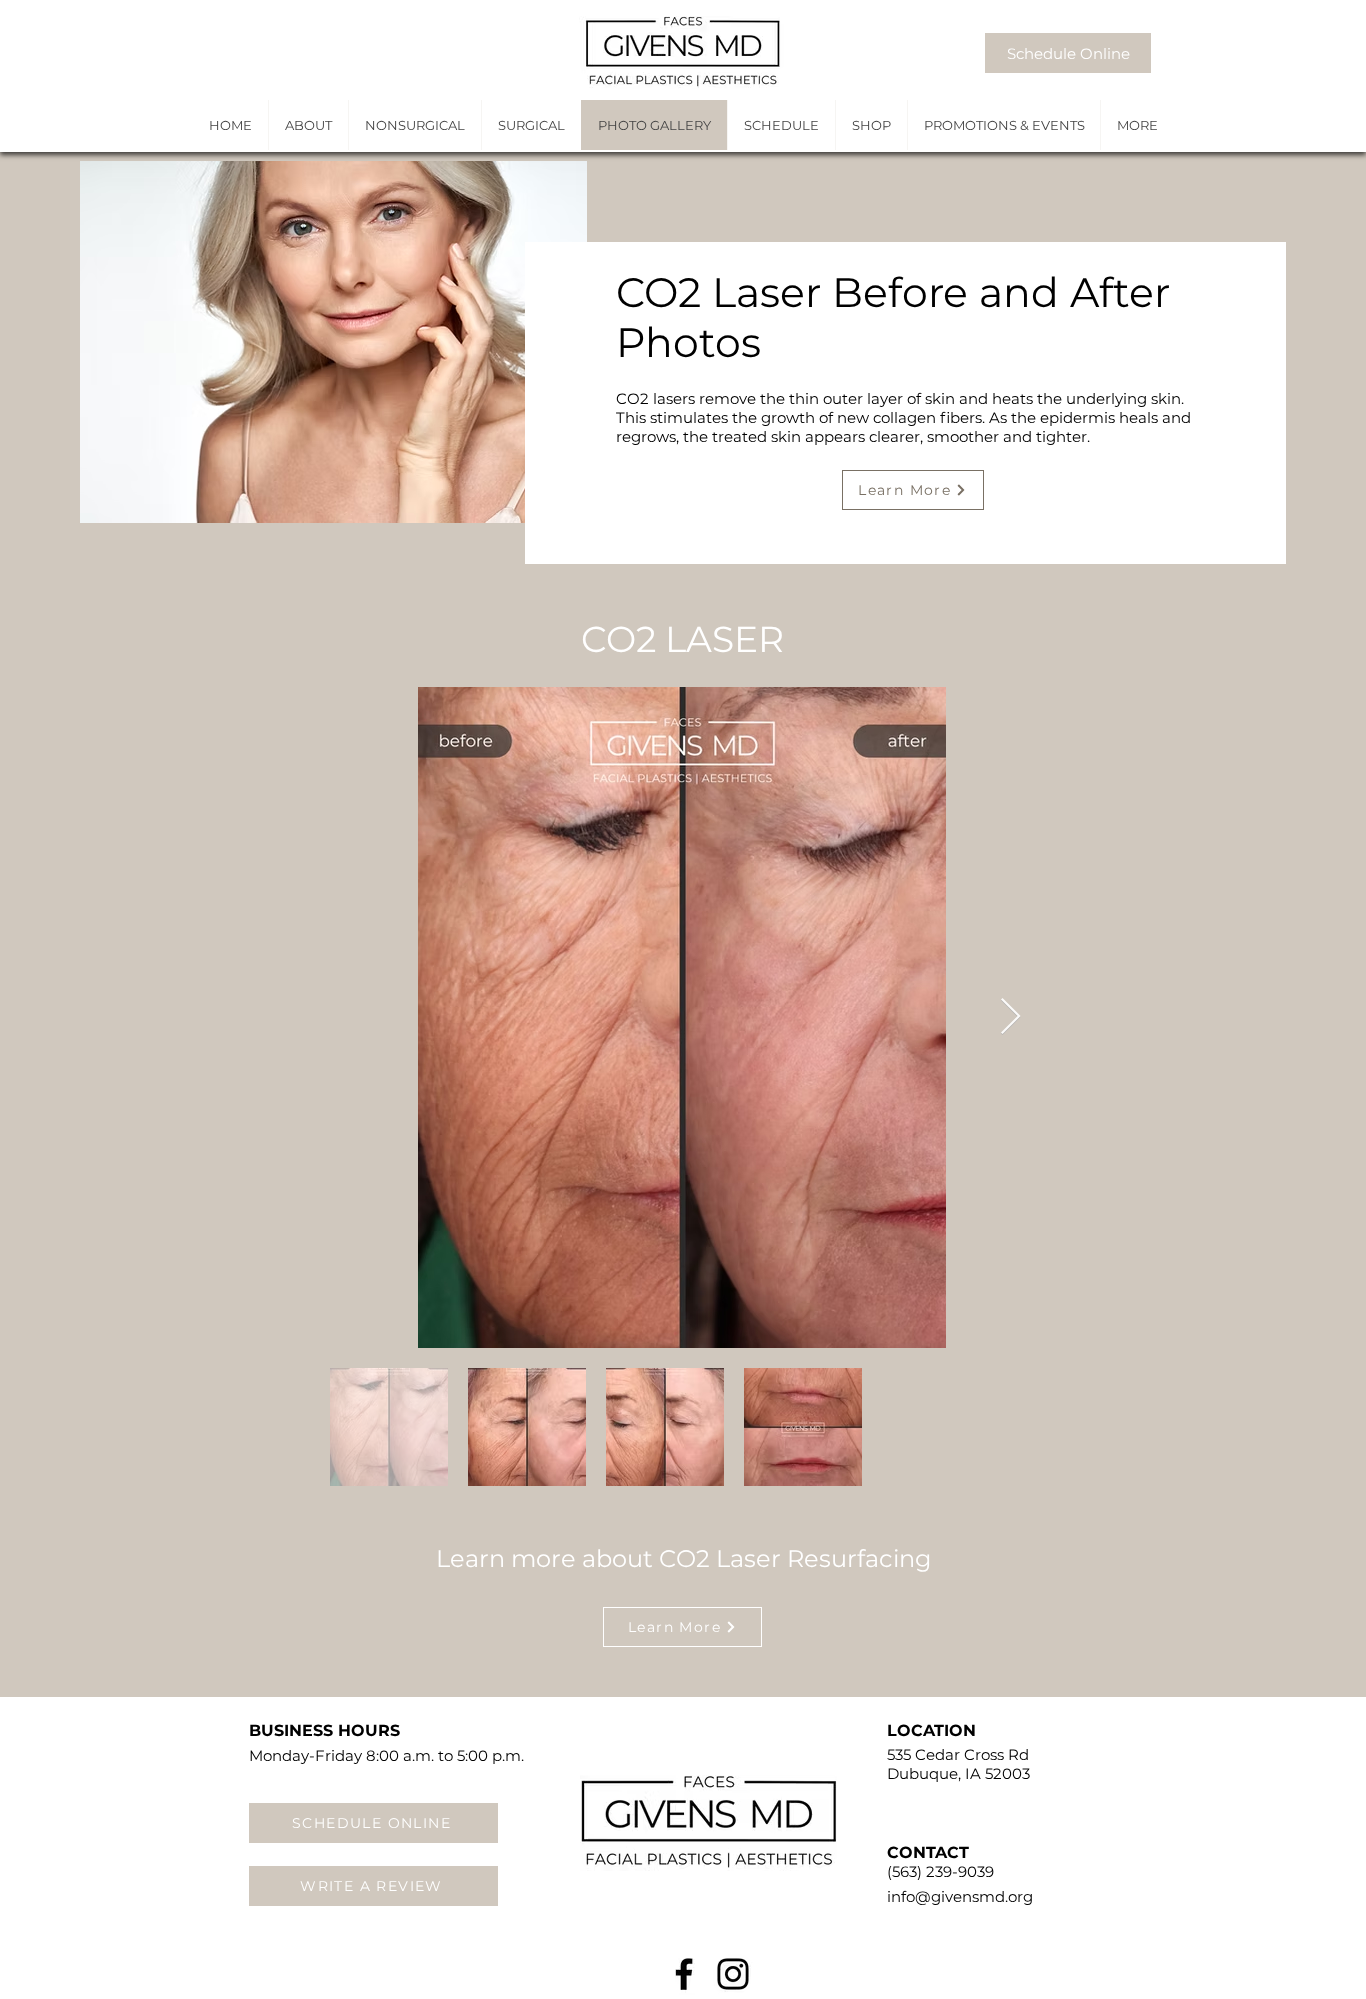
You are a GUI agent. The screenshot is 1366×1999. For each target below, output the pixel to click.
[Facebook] (684, 1974)
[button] (1136, 125)
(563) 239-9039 (940, 1871)
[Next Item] (1010, 1017)
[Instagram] (733, 1974)
